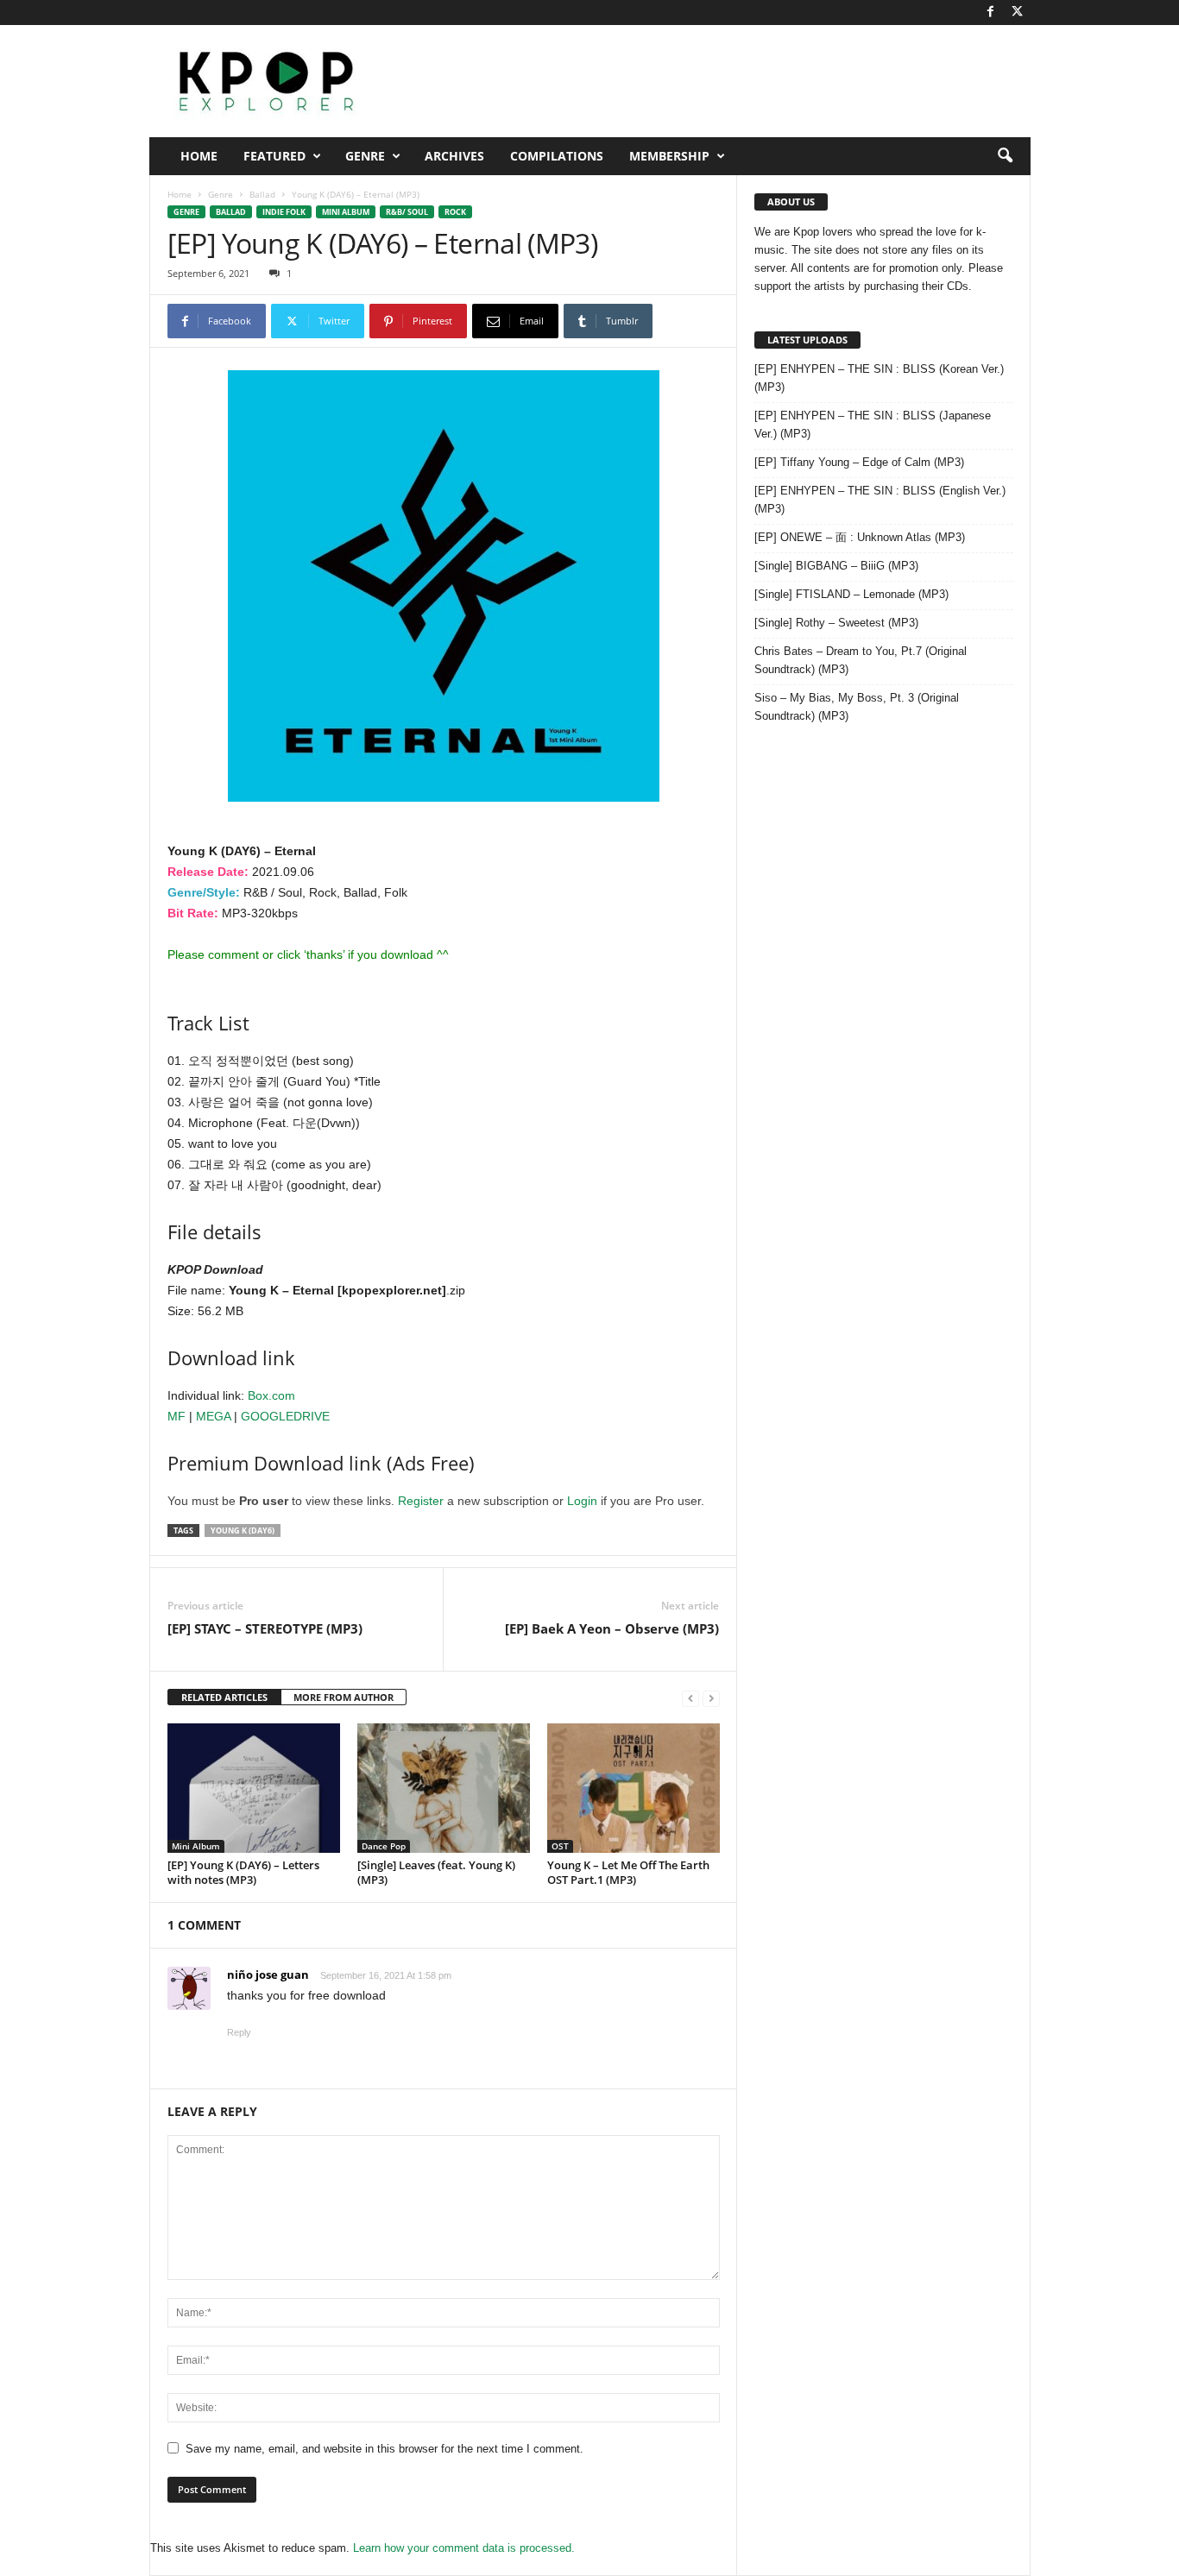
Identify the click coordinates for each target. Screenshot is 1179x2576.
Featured (274, 156)
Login (582, 1501)
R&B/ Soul (407, 212)
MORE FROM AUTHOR (344, 1697)
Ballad (262, 194)
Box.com (271, 1395)
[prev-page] (690, 1698)
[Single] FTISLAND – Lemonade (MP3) (851, 594)
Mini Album (346, 212)
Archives (454, 156)
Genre (365, 156)
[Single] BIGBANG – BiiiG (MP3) (836, 566)
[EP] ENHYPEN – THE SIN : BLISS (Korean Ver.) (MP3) (879, 378)
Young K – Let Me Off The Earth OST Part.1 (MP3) (628, 1872)
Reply (239, 2032)
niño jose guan (268, 1975)
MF (177, 1416)
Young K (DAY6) (243, 1530)
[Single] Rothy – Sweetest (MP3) (836, 623)
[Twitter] (1018, 13)
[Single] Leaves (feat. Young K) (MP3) (436, 1872)
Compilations (557, 156)
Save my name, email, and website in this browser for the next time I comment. (385, 2449)
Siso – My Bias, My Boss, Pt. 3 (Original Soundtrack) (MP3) (857, 707)
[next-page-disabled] (711, 1698)
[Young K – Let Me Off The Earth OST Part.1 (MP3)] (634, 1788)
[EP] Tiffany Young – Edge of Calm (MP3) (859, 462)
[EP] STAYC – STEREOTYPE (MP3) (265, 1628)
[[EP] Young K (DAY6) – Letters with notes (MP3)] (254, 1788)
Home (199, 156)
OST (560, 1846)
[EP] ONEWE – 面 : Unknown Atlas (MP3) (860, 537)
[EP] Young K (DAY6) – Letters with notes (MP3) (243, 1872)
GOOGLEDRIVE (285, 1416)
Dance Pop (384, 1846)
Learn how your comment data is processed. (464, 2548)
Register (421, 1501)
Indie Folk (284, 212)
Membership (669, 156)
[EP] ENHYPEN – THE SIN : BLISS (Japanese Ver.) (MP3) (873, 425)
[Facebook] (991, 13)
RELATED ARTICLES (224, 1697)
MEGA (213, 1416)
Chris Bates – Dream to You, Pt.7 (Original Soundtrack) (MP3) (861, 660)
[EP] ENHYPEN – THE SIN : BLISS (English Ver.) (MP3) (880, 500)
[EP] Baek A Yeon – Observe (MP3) (612, 1628)
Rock (455, 212)
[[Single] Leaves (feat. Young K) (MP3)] (444, 1788)
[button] (1005, 156)
